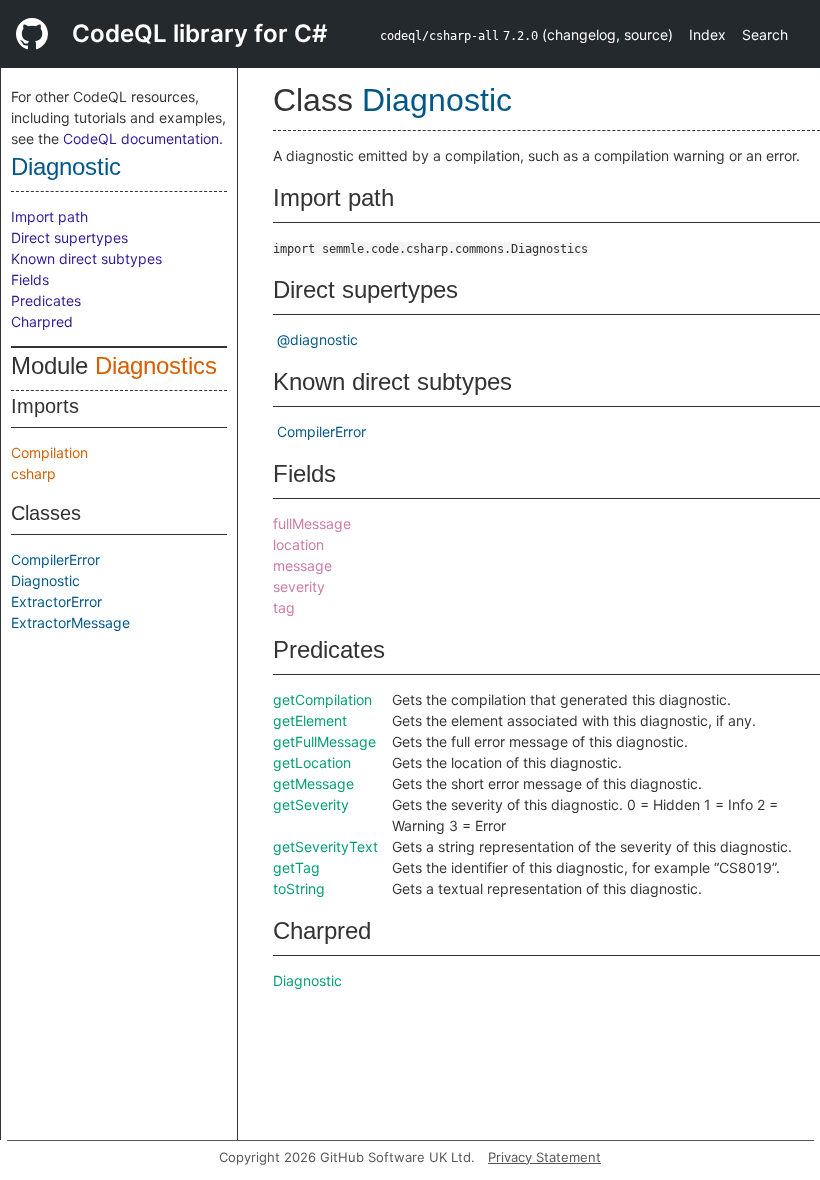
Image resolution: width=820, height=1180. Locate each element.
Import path (49, 216)
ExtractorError (56, 601)
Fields (30, 279)
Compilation (49, 452)
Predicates (46, 300)
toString (299, 888)
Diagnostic (66, 166)
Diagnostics (156, 365)
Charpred (42, 321)
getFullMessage (324, 741)
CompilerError (55, 559)
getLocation (312, 762)
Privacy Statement (544, 1157)
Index (707, 34)
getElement (310, 720)
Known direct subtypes (86, 258)
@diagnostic (317, 339)
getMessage (313, 783)
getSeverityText (325, 846)
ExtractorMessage (70, 622)
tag (284, 607)
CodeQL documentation (141, 138)
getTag (296, 867)
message (302, 565)
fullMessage (312, 523)
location (298, 544)
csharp (33, 473)
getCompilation (322, 699)
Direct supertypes (69, 237)
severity (299, 586)
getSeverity (311, 804)
